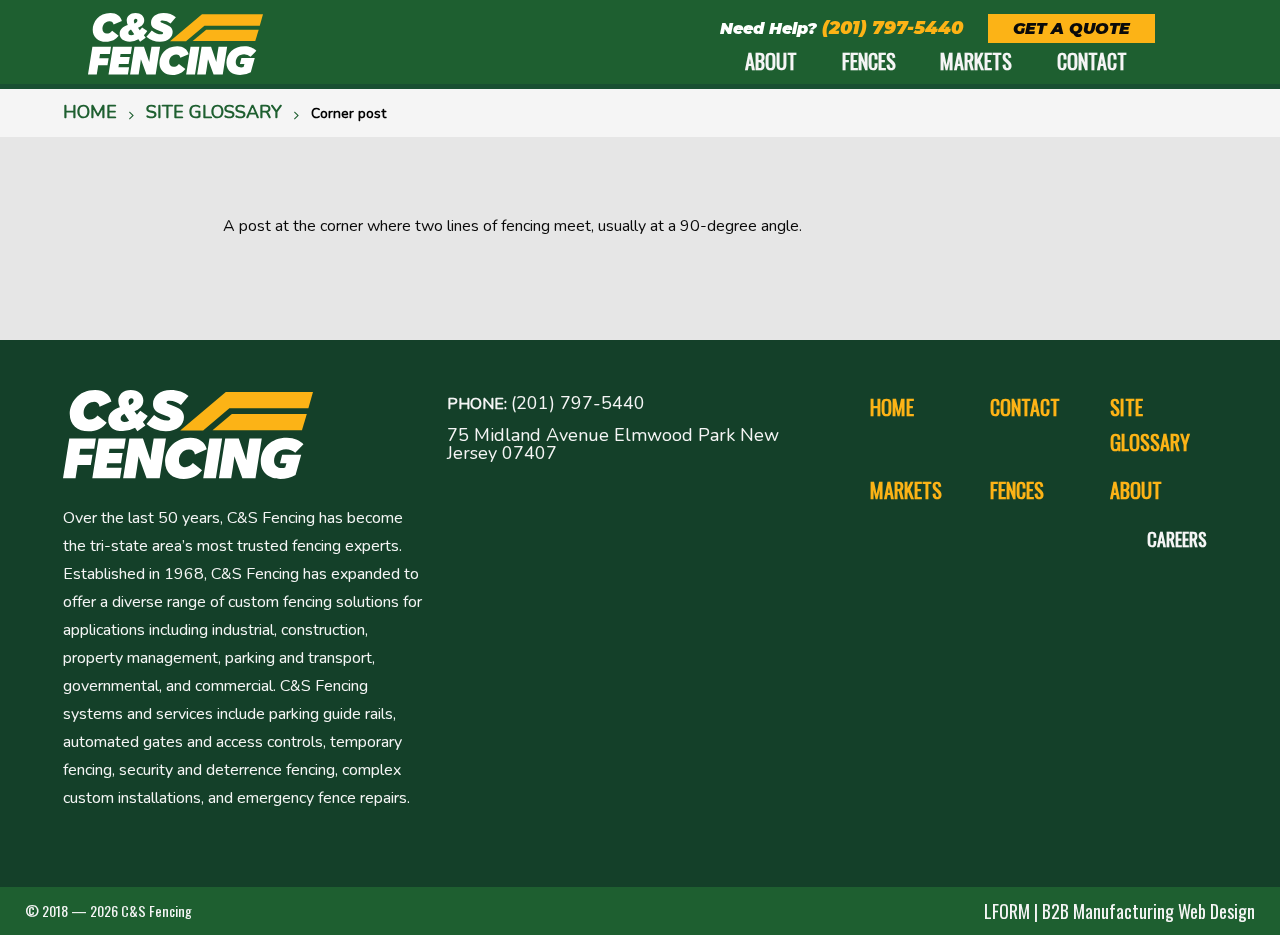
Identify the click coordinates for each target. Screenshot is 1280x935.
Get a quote (1071, 28)
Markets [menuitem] (976, 61)
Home (90, 112)
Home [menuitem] (892, 407)
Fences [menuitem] (869, 61)
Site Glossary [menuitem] (1150, 424)
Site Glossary (214, 112)
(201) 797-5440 (892, 28)
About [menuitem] (771, 61)
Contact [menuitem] (1092, 61)
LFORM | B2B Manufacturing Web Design (1119, 911)
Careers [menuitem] (1177, 539)
